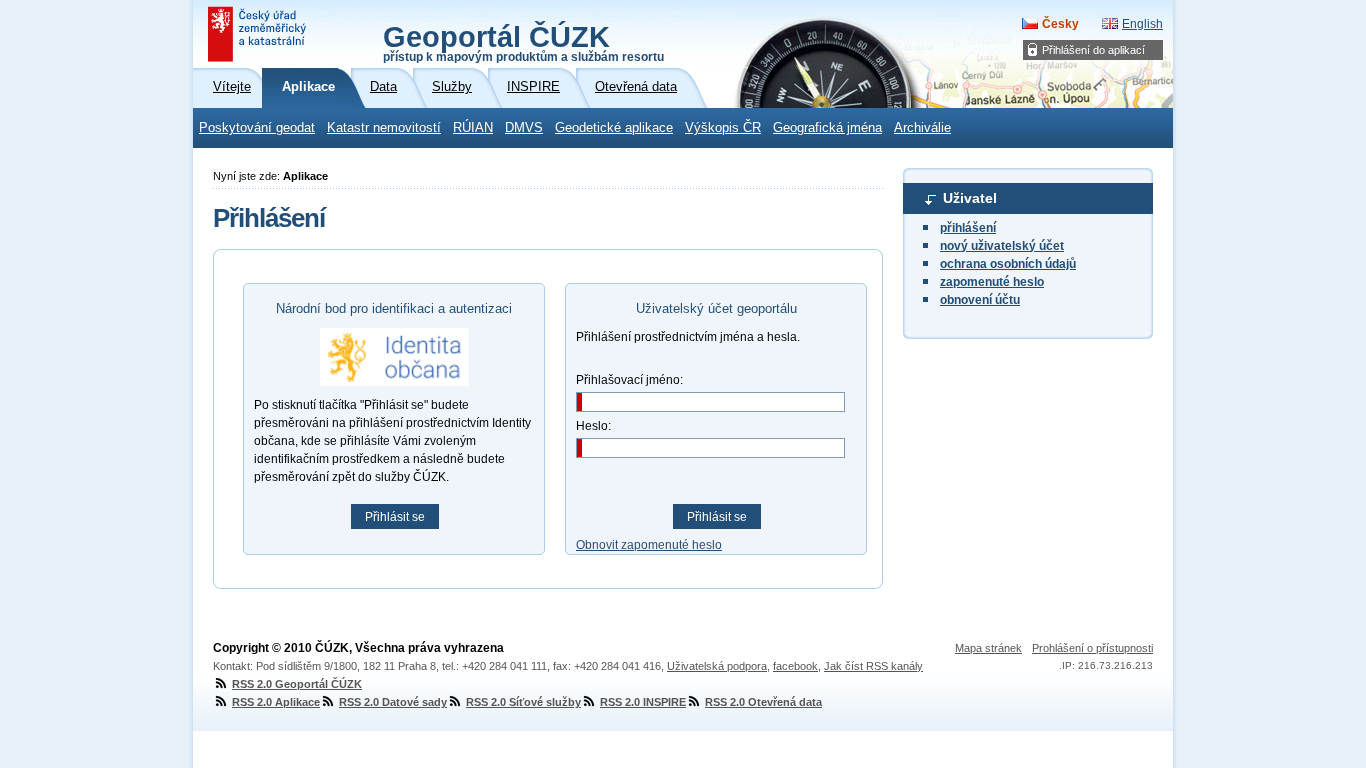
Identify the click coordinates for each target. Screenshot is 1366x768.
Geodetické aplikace (614, 128)
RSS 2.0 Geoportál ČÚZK (297, 684)
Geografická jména (827, 128)
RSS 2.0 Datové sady (393, 702)
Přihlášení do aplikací (1093, 50)
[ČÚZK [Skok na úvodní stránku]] (259, 34)
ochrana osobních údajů (1008, 264)
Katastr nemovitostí (384, 128)
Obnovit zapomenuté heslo (649, 545)
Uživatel (970, 198)
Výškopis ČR (723, 128)
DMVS (524, 128)
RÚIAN (473, 128)
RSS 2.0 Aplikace (276, 702)
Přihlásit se (395, 517)
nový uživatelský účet (1002, 246)
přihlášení (968, 228)
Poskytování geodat (257, 128)
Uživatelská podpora (717, 666)
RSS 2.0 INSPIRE (643, 702)
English (1142, 24)
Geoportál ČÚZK (523, 42)
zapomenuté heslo (992, 282)
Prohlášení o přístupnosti (1092, 648)
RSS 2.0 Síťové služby (523, 702)
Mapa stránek (988, 648)
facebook (795, 666)
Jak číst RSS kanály (873, 666)
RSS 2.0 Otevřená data (763, 702)
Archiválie (922, 128)
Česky (1060, 24)
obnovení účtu (980, 300)
